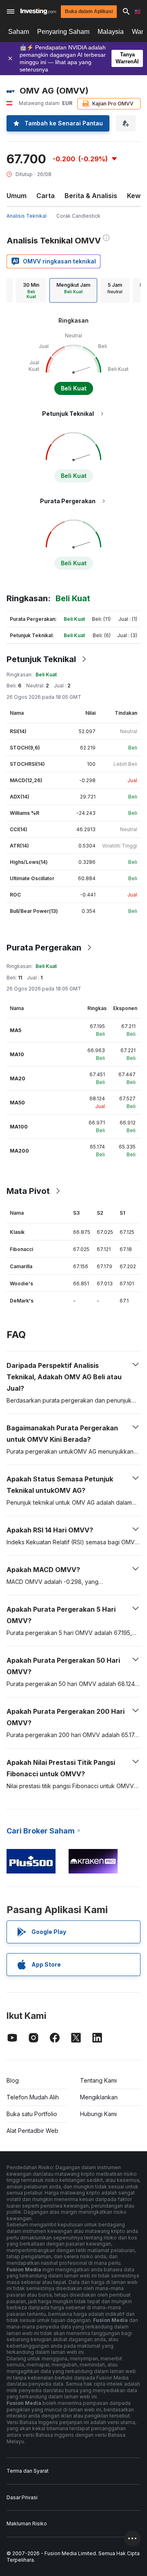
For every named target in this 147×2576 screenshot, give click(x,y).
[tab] (31, 290)
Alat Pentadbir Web (32, 2131)
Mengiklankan (99, 2097)
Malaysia (111, 32)
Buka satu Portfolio (32, 2114)
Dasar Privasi (22, 2497)
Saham (19, 32)
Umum (17, 196)
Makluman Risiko (27, 2524)
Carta (46, 196)
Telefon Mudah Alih (33, 2097)
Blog (13, 2080)
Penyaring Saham (63, 32)
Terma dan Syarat (28, 2471)
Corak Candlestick (78, 216)
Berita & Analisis (91, 196)
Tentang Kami (98, 2080)
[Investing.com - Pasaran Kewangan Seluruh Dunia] (38, 11)
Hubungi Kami (98, 2114)
